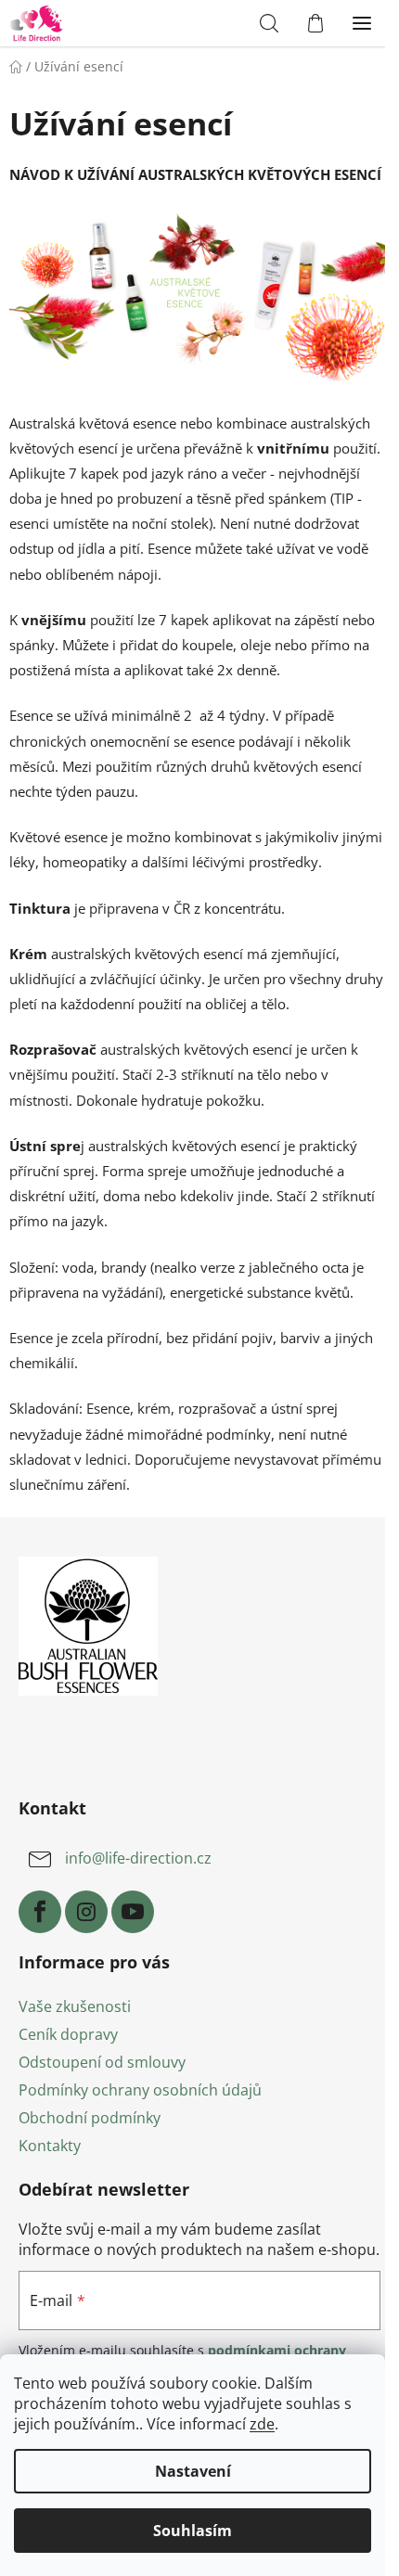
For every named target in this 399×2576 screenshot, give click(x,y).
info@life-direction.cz (138, 1858)
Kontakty (50, 2146)
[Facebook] (40, 1912)
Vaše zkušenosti (75, 2006)
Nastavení (193, 2471)
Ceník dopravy (68, 2034)
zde (262, 2424)
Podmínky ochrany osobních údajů (140, 2090)
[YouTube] (133, 1912)
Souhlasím (193, 2531)
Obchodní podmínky (90, 2118)
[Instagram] (86, 1912)
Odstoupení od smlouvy (102, 2062)
